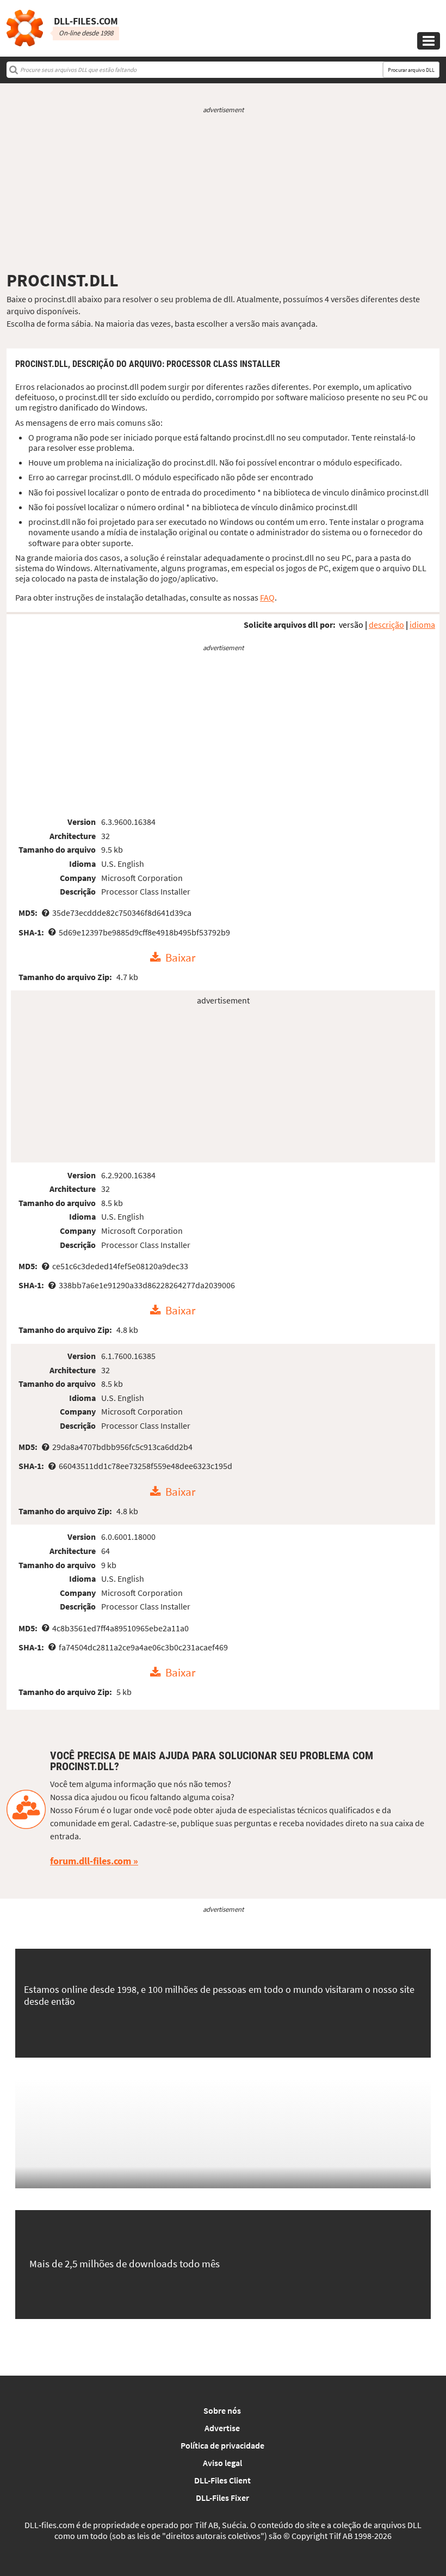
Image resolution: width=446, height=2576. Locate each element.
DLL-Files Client (222, 2480)
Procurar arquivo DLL (411, 70)
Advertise (222, 2428)
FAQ (267, 597)
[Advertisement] (223, 192)
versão (351, 625)
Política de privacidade (222, 2445)
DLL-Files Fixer (222, 2498)
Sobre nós (222, 2410)
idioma (422, 625)
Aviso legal (222, 2463)
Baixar (180, 958)
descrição (386, 625)
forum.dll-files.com (91, 1861)
